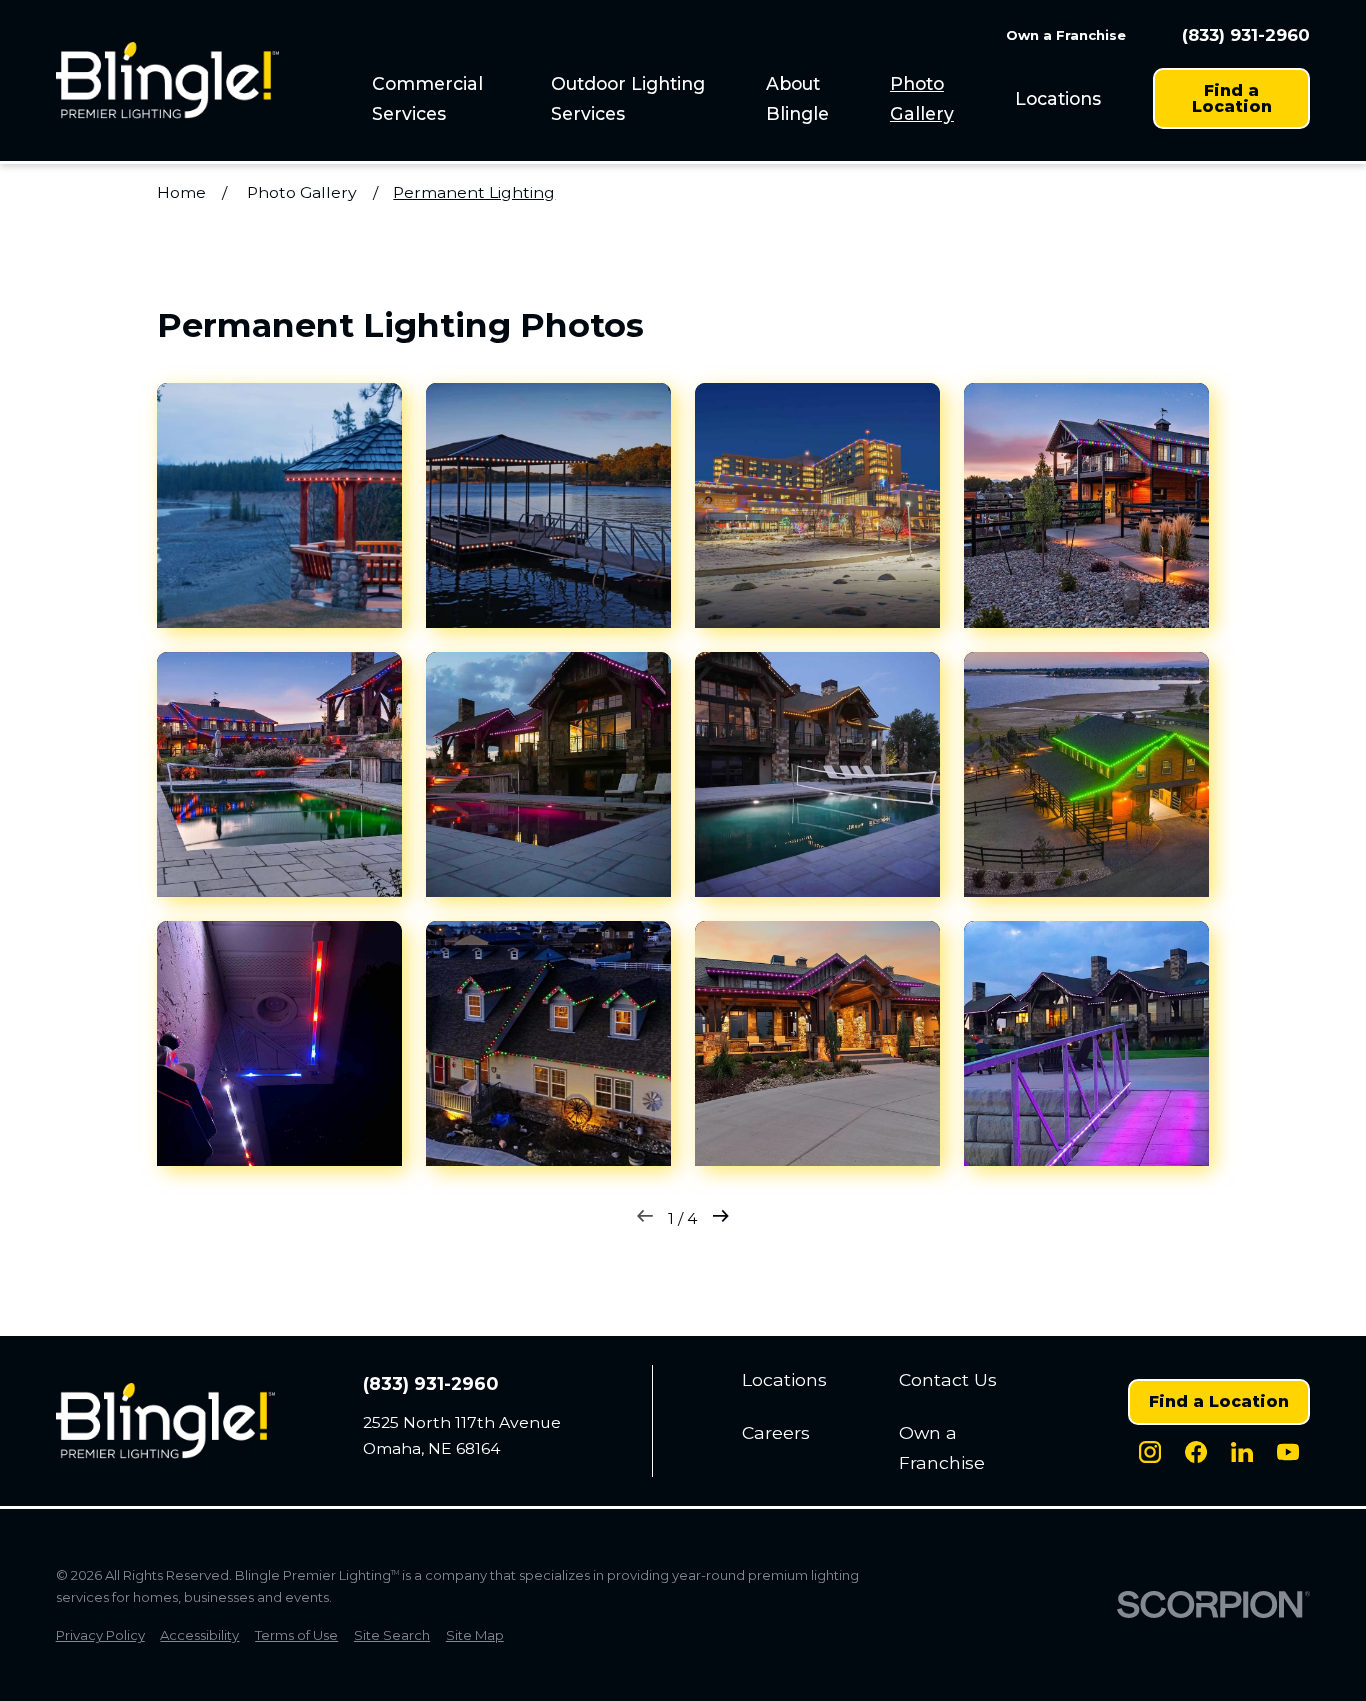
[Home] (167, 80)
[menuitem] (450, 98)
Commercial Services (427, 98)
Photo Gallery (922, 98)
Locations (1058, 98)
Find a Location (1232, 98)
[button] (279, 505)
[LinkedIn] (1242, 1452)
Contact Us (948, 1379)
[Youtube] (1288, 1452)
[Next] (721, 1219)
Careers (776, 1432)
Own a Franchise (1066, 35)
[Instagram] (1150, 1452)
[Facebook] (1196, 1452)
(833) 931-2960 (1246, 35)
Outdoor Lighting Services (628, 98)
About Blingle (797, 98)
